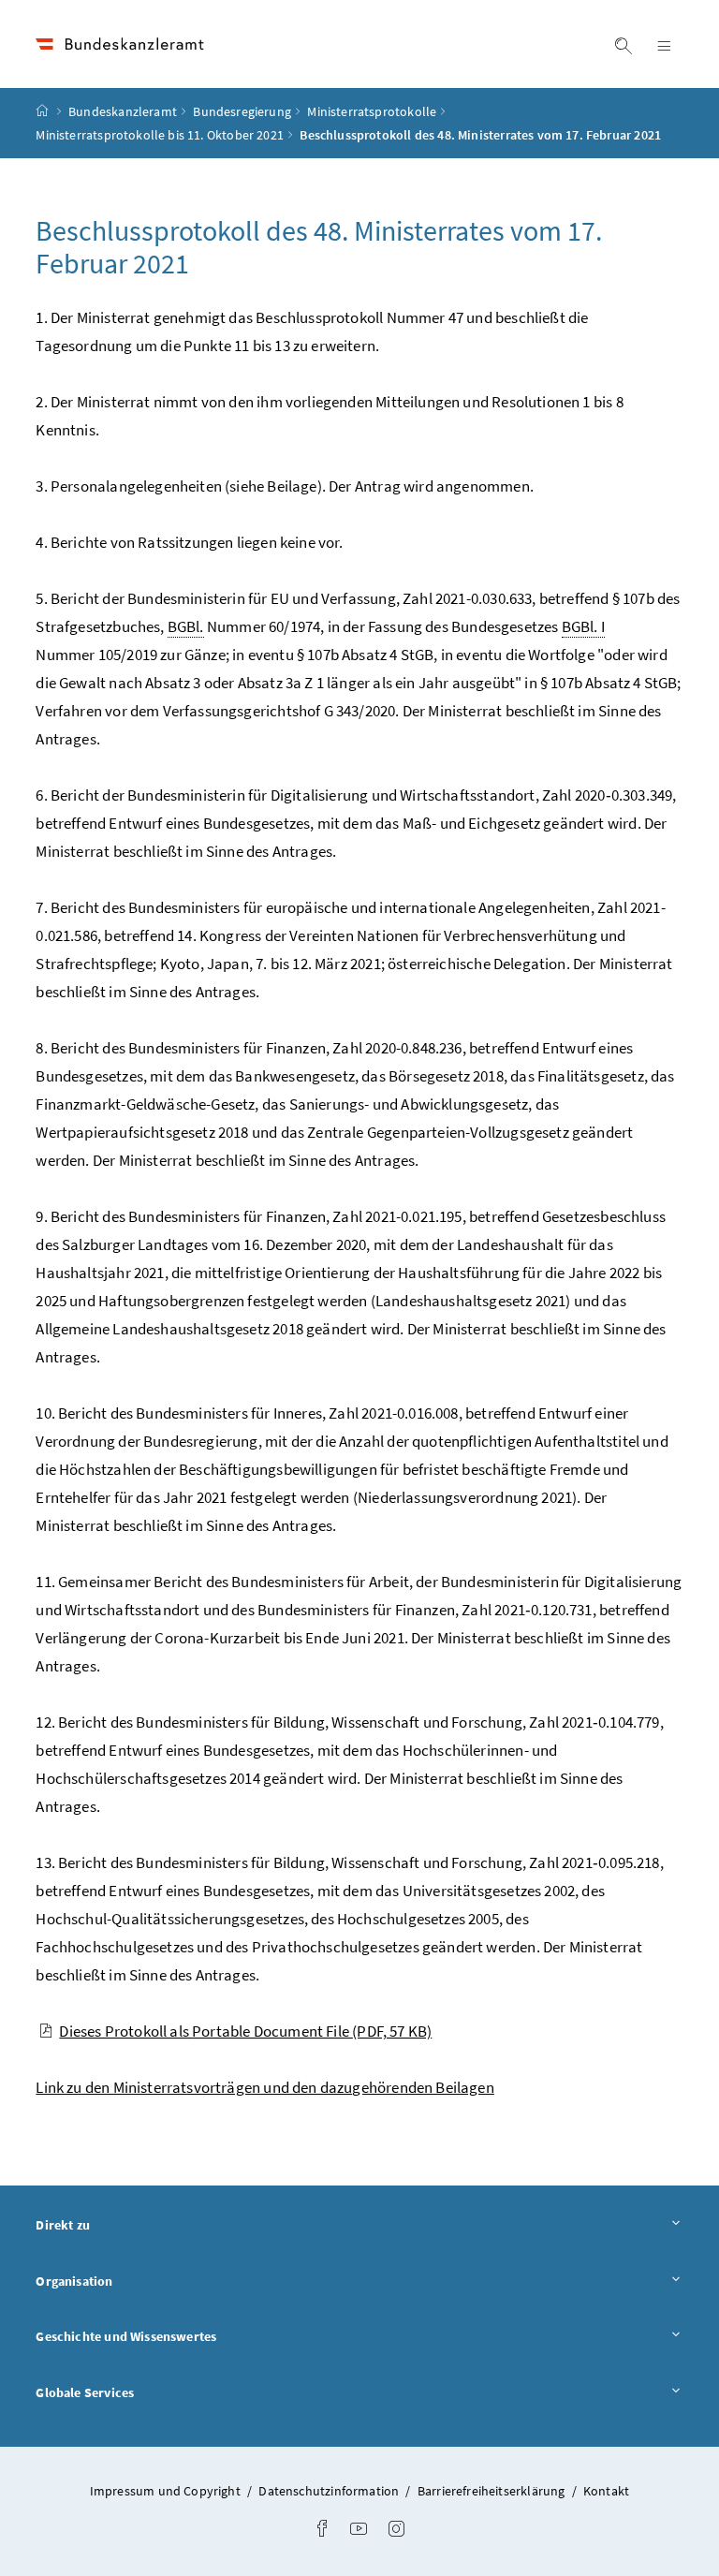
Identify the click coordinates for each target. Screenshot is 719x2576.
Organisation (126, 2281)
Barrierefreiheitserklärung (493, 2491)
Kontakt (606, 2491)
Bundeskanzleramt (123, 111)
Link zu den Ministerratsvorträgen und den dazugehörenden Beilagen (264, 2087)
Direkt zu (115, 2224)
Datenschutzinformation (330, 2491)
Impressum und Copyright (167, 2491)
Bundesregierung (242, 111)
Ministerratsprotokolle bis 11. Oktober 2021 (160, 135)
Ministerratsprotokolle (372, 111)
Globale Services (137, 2392)
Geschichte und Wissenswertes (178, 2336)
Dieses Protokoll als (245, 2031)
